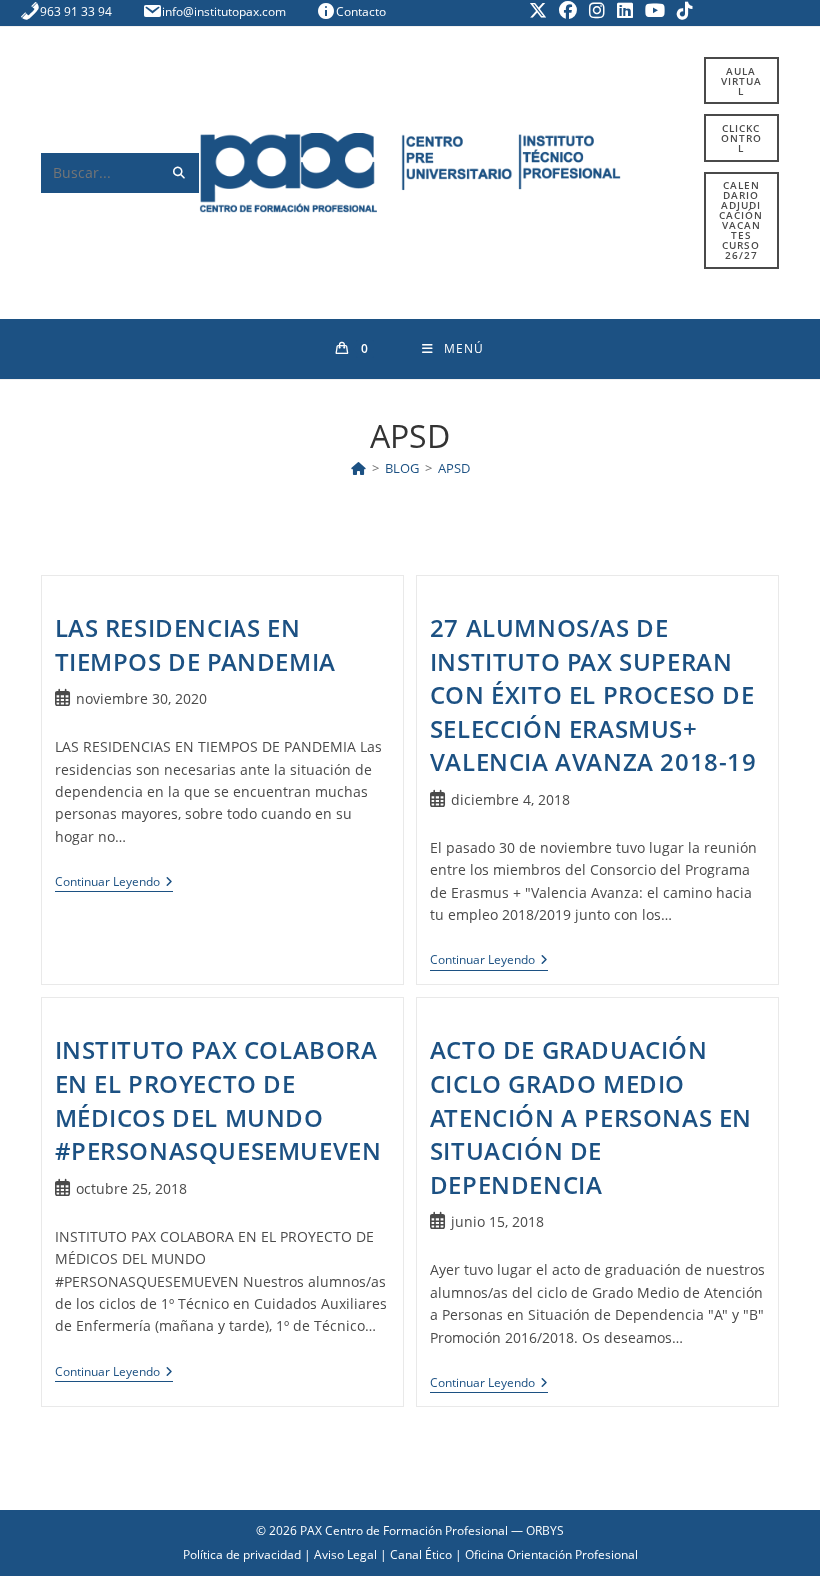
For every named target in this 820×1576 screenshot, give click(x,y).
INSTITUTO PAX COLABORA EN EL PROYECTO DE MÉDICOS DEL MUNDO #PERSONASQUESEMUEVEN (218, 1100)
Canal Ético (421, 1554)
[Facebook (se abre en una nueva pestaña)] (568, 10)
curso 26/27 (741, 220)
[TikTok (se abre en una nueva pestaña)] (682, 10)
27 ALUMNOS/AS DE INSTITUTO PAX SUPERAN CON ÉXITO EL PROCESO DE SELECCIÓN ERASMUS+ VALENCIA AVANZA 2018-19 (593, 694)
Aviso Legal (345, 1554)
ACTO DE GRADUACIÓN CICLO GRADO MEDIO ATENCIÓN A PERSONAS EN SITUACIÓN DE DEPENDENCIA (591, 1116)
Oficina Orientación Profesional (551, 1554)
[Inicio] (358, 468)
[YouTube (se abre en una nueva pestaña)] (655, 10)
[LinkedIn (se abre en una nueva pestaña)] (625, 10)
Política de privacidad (242, 1554)
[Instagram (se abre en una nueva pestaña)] (597, 10)
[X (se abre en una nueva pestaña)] (538, 10)
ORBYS (545, 1530)
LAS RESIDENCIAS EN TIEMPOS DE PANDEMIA (195, 644)
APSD (454, 468)
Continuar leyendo (114, 883)
